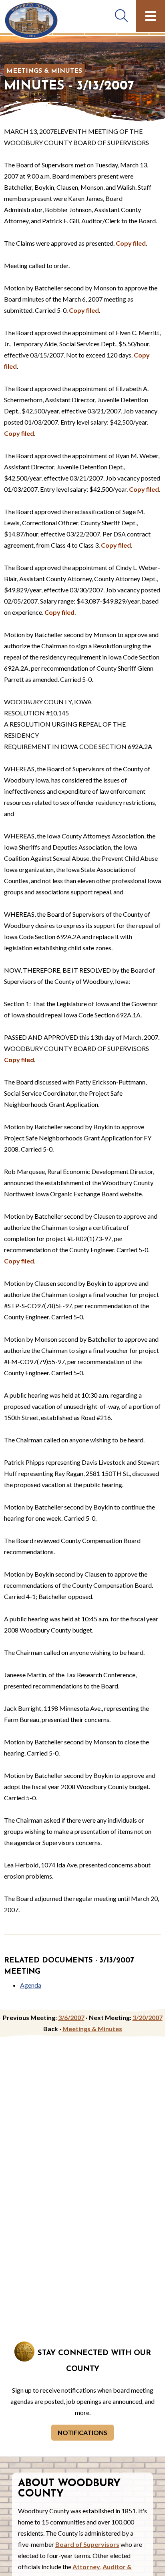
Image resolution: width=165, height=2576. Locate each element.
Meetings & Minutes (44, 71)
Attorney (86, 2567)
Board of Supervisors (87, 2544)
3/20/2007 (148, 2017)
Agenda (31, 1985)
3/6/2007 (71, 2017)
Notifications (82, 2432)
